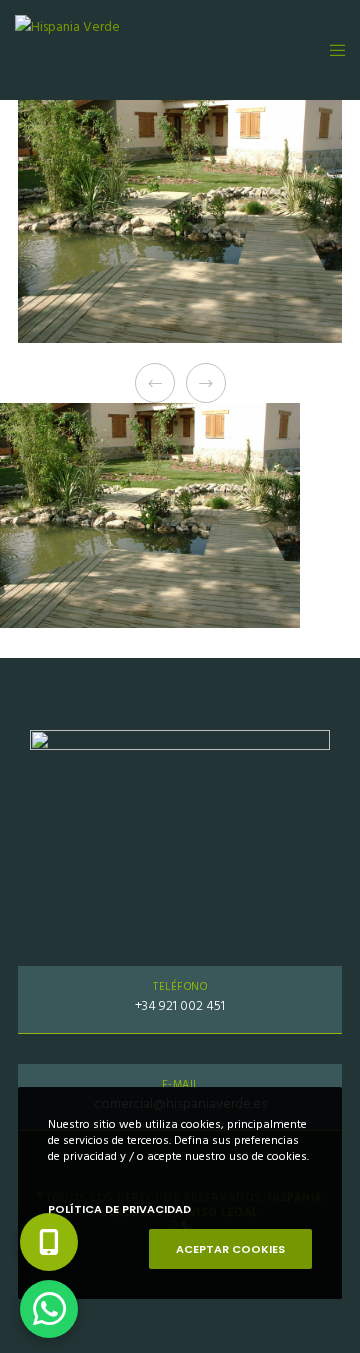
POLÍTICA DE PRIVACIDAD (119, 1209)
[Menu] (331, 50)
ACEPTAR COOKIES (230, 1249)
